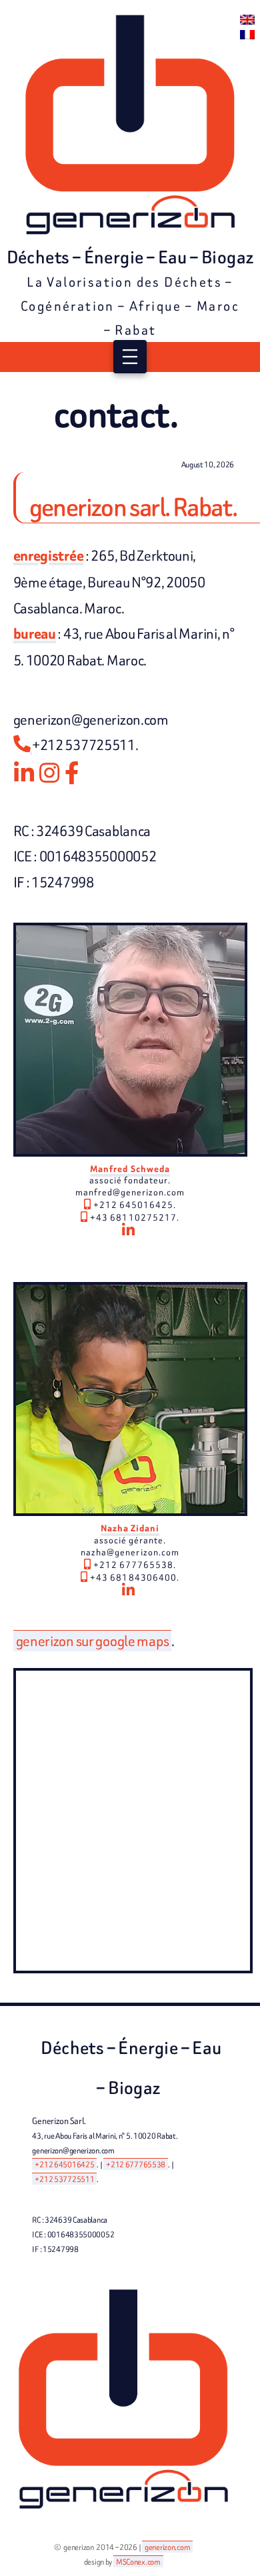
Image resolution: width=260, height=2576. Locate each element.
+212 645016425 (64, 2164)
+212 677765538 (136, 2164)
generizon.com (167, 2547)
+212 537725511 (64, 2179)
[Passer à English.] (247, 20)
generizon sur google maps (93, 1641)
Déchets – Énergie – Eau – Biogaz (130, 257)
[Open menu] (130, 357)
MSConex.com (138, 2562)
